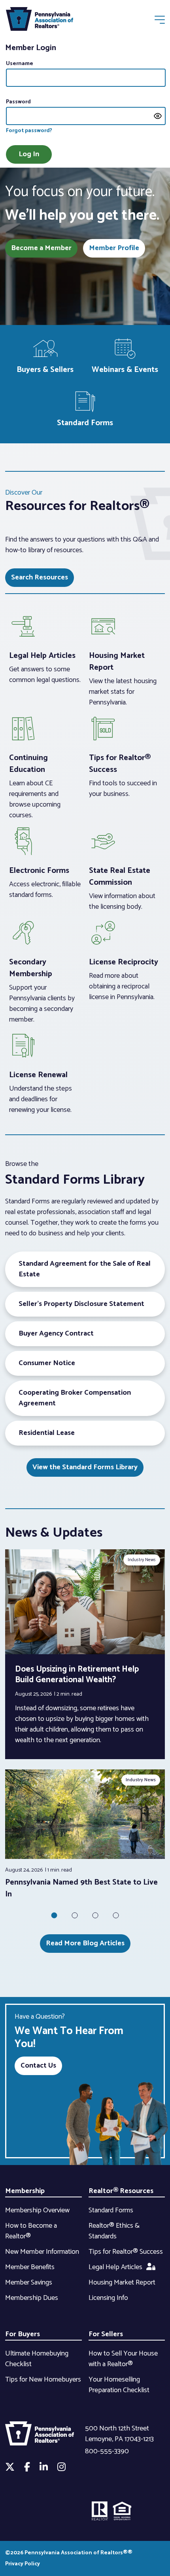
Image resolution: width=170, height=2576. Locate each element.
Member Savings (29, 2283)
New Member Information (42, 2252)
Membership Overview (37, 2210)
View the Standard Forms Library (85, 1467)
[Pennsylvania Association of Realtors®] (40, 21)
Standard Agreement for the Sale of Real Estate (85, 1269)
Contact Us (38, 2066)
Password (18, 102)
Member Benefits (30, 2267)
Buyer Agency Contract (56, 1334)
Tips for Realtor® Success (126, 2252)
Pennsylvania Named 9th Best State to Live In (81, 1888)
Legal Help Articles (115, 2267)
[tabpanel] (85, 1835)
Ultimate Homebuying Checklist (37, 2359)
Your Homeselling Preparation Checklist (119, 2385)
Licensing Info (108, 2298)
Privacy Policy (23, 2564)
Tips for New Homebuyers (43, 2380)
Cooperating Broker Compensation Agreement (75, 1398)
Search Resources (40, 577)
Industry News (142, 1560)
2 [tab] (75, 1915)
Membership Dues (32, 2298)
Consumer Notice (47, 1363)
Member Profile (114, 248)
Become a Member (41, 248)
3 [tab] (95, 1915)
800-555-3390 (107, 2451)
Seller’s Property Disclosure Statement (81, 1304)
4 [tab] (116, 1915)
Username (20, 64)
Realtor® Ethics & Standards (114, 2231)
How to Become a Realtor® (31, 2231)
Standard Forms (111, 2210)
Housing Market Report (122, 2283)
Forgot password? (29, 131)
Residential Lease (47, 1433)
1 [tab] (54, 1915)
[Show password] (158, 116)
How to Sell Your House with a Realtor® (123, 2359)
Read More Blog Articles (85, 1943)
